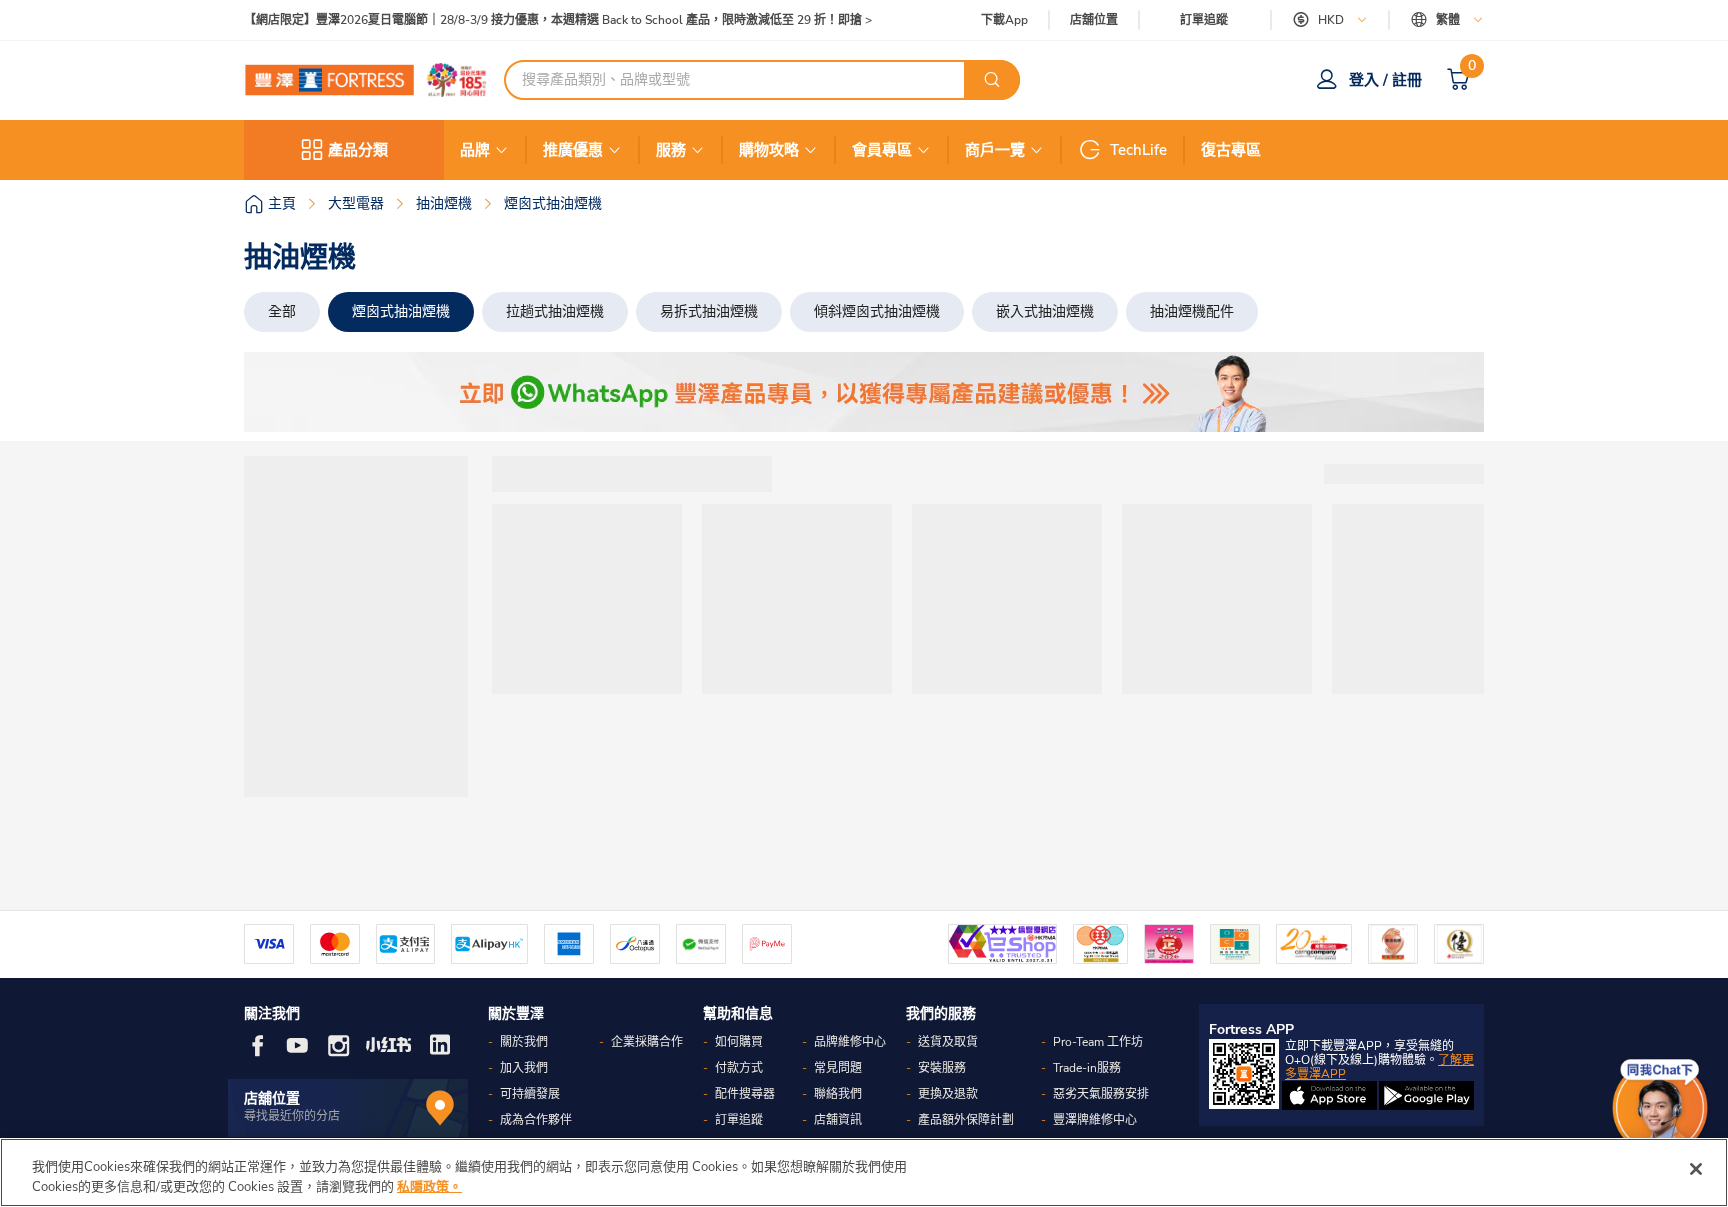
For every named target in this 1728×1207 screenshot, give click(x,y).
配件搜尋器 (745, 1094)
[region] (864, 1172)
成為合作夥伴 (536, 1120)
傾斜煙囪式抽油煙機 (877, 311)
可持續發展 (530, 1094)
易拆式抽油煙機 (709, 311)
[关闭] (1696, 1169)
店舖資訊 (838, 1120)
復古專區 (1231, 150)
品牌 (475, 150)
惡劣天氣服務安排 (1101, 1094)
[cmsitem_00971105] (864, 392)
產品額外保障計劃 (966, 1120)
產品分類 (358, 150)
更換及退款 (948, 1094)
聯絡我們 (838, 1094)
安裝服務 (942, 1068)
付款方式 (739, 1068)
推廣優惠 (573, 150)
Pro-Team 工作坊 (1098, 1042)
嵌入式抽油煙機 (1045, 311)
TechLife (1138, 150)
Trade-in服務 (1087, 1068)
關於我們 (524, 1042)
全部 (282, 311)
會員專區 (882, 150)
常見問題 (838, 1068)
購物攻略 (769, 150)
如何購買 (739, 1042)
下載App (1004, 20)
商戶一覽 (995, 150)
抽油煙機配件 (1192, 311)
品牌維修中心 (850, 1042)
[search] (992, 80)
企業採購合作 (647, 1042)
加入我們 (524, 1068)
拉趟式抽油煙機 (555, 311)
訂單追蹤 (1204, 20)
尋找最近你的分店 (292, 1116)
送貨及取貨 (948, 1042)
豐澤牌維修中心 (1095, 1120)
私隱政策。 (429, 1186)
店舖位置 (1094, 20)
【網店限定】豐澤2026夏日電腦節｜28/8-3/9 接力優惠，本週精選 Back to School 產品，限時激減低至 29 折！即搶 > (558, 20)
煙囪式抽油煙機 (401, 311)
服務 (671, 150)
